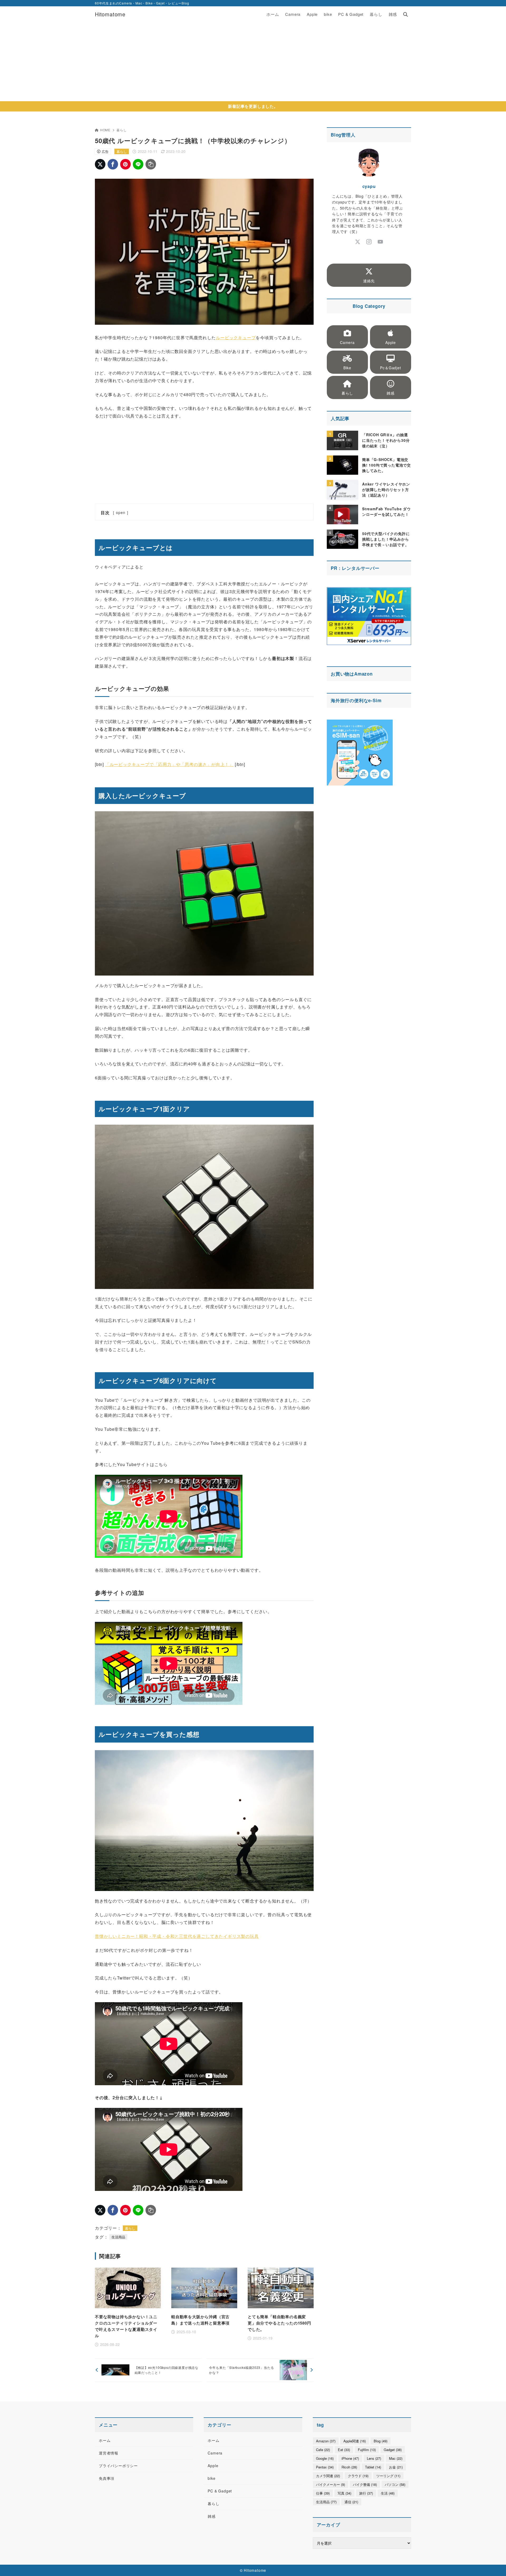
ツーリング (388, 2476)
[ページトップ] (494, 2564)
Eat (344, 2450)
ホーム (105, 2440)
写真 (344, 2493)
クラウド (358, 2476)
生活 (388, 2493)
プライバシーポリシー (118, 2466)
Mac (396, 2458)
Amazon (363, 674)
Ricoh (349, 2467)
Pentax (325, 2467)
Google (325, 2458)
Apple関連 (355, 2441)
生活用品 (118, 2237)
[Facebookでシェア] (113, 164)
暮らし (121, 130)
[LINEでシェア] (138, 164)
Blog (381, 2441)
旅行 (366, 2493)
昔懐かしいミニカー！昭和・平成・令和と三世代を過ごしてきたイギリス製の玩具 (177, 1936)
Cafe (323, 2450)
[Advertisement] (253, 62)
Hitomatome (110, 14)
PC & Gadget (220, 2491)
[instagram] (369, 242)
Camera (215, 2453)
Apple (213, 2466)
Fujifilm (367, 2450)
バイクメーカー (330, 2484)
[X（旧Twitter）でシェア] (100, 164)
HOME (105, 130)
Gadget (393, 2450)
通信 (351, 2502)
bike (211, 2478)
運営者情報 (109, 2453)
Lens (374, 2458)
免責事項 (107, 2478)
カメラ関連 (328, 2476)
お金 (396, 2467)
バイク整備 (365, 2484)
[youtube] (380, 242)
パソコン (395, 2484)
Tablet (373, 2467)
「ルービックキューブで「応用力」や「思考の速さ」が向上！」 (169, 764)
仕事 (323, 2493)
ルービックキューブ (236, 338)
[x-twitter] (358, 242)
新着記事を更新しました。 (253, 106)
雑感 (212, 2516)
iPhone (350, 2458)
